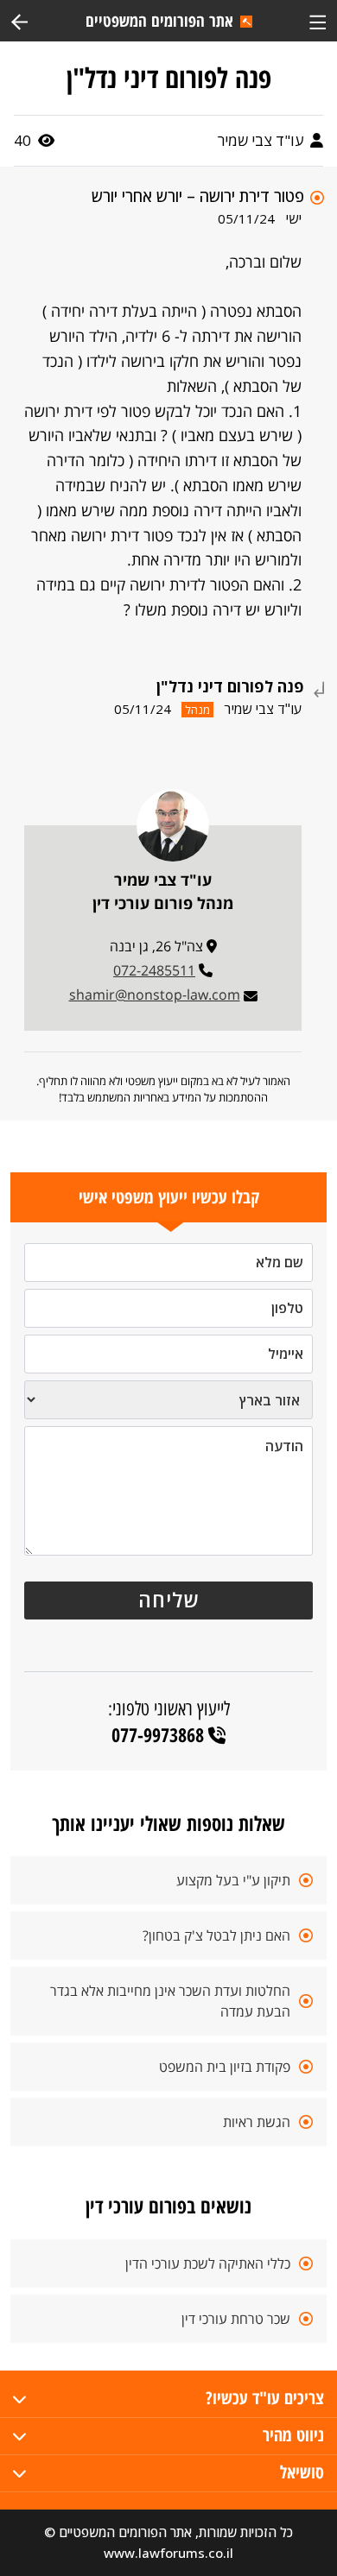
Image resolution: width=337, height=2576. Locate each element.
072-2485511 (154, 970)
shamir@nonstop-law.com (155, 994)
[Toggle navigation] (318, 20)
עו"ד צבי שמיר (262, 140)
